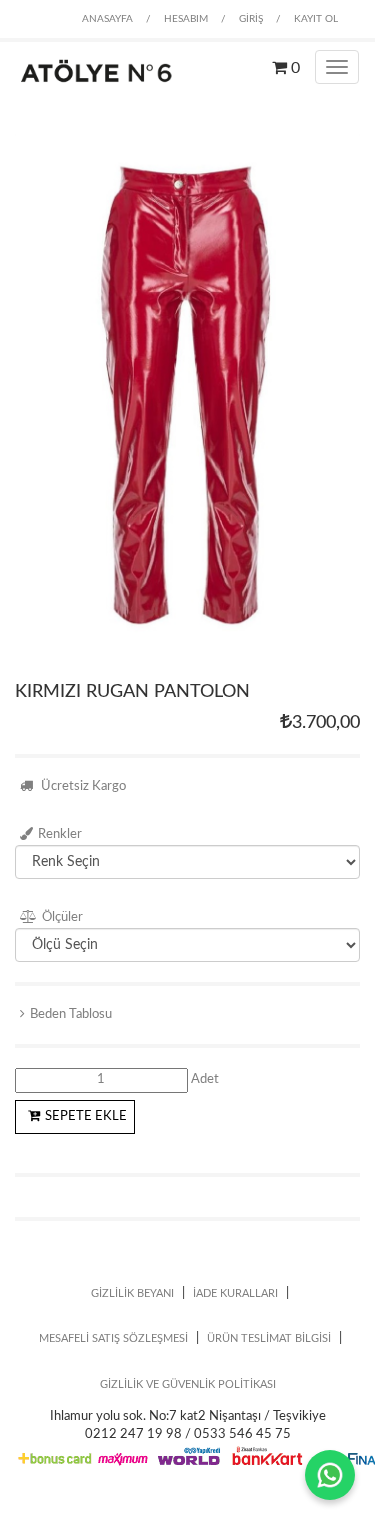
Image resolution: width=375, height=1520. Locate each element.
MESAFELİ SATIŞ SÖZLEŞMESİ (113, 1338)
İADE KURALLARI (235, 1293)
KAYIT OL (316, 19)
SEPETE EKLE (86, 1116)
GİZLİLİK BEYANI (132, 1293)
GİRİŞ (251, 19)
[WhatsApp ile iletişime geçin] (330, 1475)
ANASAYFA (107, 19)
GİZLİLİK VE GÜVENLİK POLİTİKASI (188, 1384)
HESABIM (186, 19)
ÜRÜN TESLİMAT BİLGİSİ (269, 1338)
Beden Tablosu (71, 1014)
